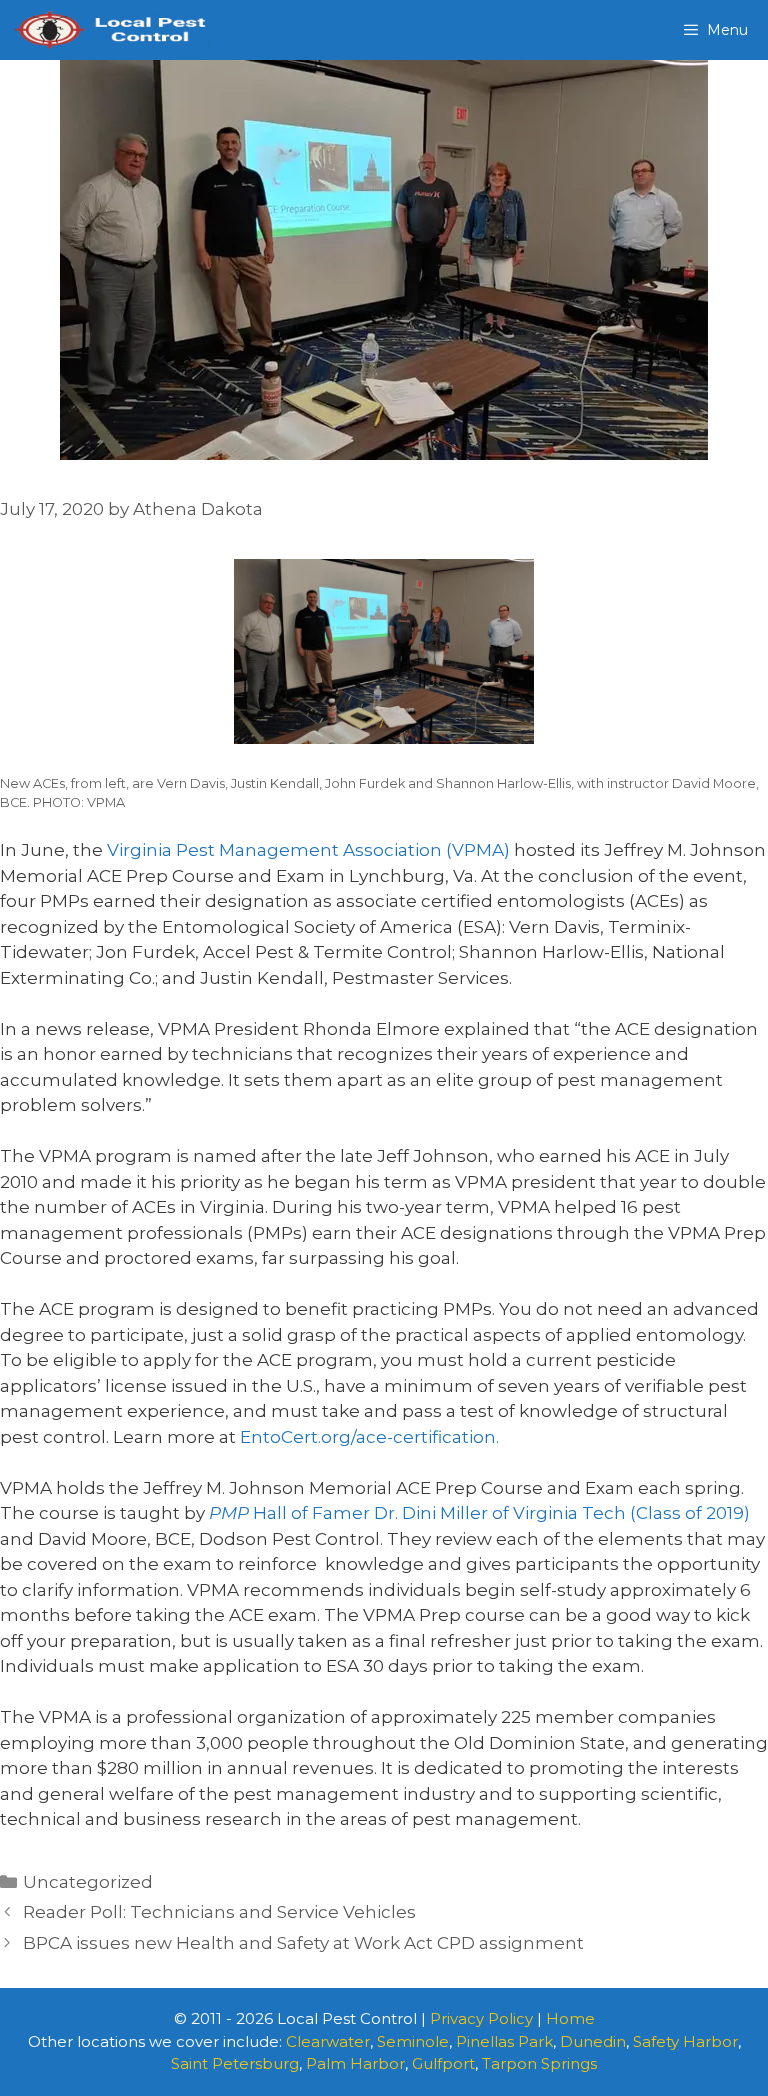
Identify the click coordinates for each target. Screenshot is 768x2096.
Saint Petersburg (235, 2063)
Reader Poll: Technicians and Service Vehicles (219, 1912)
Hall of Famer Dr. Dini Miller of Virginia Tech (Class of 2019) (479, 1513)
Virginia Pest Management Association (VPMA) (308, 850)
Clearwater (328, 2041)
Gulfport (443, 2063)
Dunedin (593, 2041)
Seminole (413, 2041)
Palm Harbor (355, 2063)
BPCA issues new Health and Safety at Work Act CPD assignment (303, 1943)
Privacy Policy (481, 2018)
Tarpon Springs (539, 2063)
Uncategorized (88, 1882)
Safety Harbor (685, 2041)
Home (570, 2018)
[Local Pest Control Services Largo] (110, 30)
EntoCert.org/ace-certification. (369, 1437)
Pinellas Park (504, 2041)
